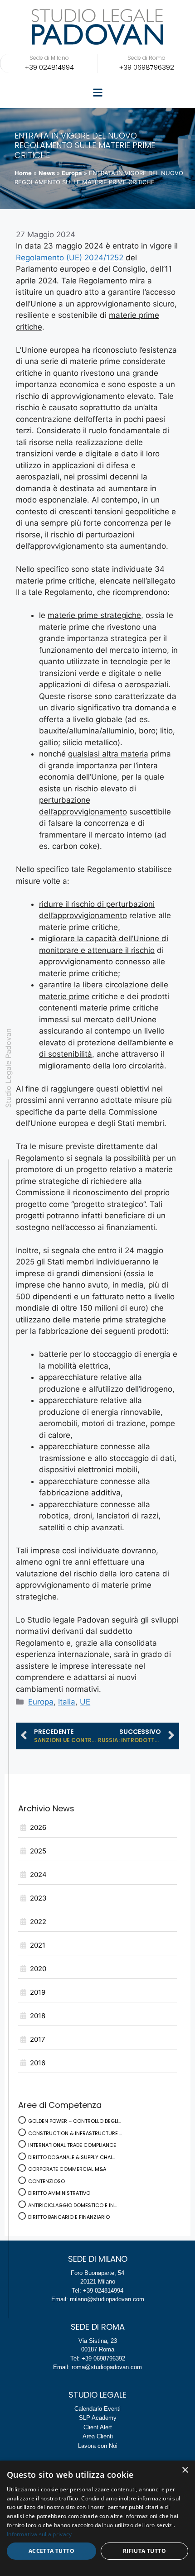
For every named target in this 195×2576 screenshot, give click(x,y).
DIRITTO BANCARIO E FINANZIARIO (69, 2217)
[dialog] (97, 2518)
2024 (38, 1875)
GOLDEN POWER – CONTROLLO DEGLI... (75, 2121)
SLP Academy (98, 2418)
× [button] (185, 2470)
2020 (38, 1969)
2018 (38, 2016)
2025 (38, 1851)
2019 (38, 1992)
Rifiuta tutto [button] (144, 2551)
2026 (38, 1827)
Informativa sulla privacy (39, 2534)
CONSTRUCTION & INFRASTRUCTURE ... (75, 2133)
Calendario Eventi (97, 2409)
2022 (38, 1922)
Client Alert (98, 2427)
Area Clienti (98, 2436)
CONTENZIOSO (46, 2181)
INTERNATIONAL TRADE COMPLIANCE (72, 2145)
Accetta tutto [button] (51, 2551)
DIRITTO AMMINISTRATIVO (59, 2193)
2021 (38, 1945)
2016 (38, 2063)
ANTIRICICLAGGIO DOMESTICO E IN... (72, 2205)
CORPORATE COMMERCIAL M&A (67, 2169)
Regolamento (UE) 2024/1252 (70, 258)
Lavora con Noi (98, 2446)
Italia (67, 1702)
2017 (38, 2039)
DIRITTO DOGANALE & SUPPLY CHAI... (71, 2157)
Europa (72, 173)
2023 (38, 1898)
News (47, 173)
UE (85, 1702)
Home (23, 173)
